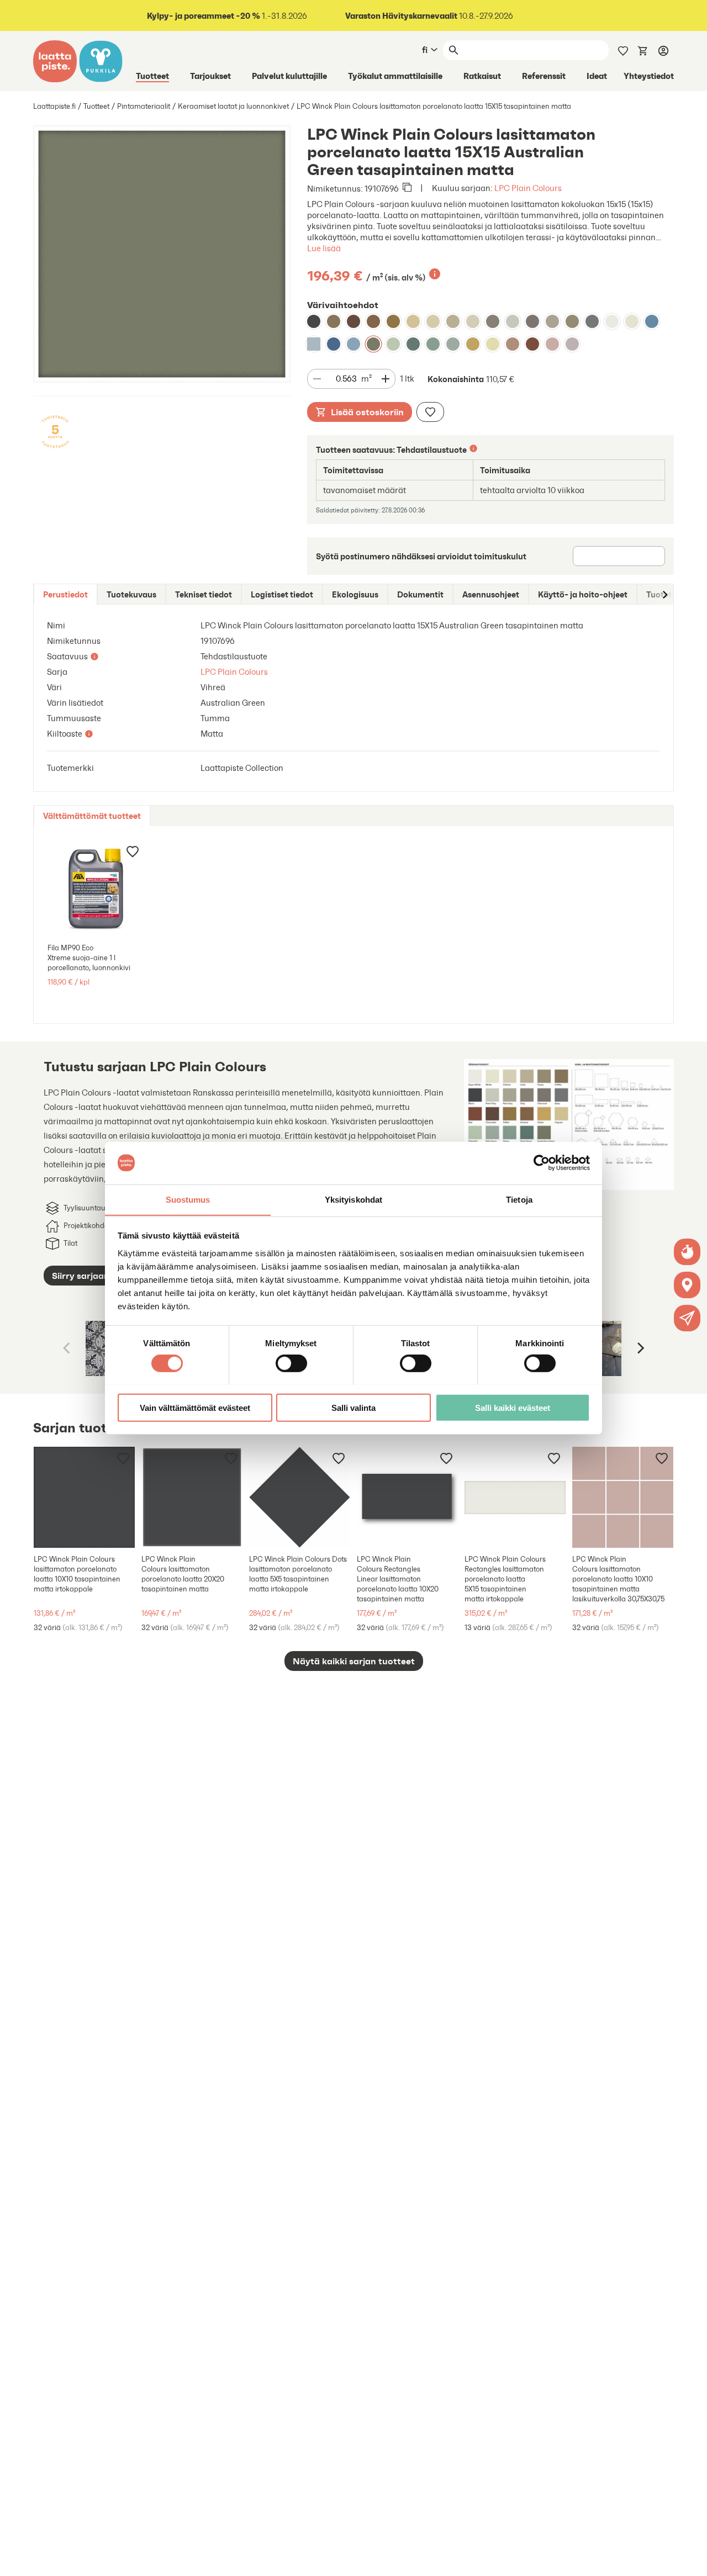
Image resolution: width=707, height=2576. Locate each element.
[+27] (84, 1497)
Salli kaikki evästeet (513, 1407)
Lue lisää (324, 248)
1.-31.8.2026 (227, 16)
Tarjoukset (210, 76)
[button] (687, 1318)
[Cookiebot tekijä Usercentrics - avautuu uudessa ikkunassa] (542, 1163)
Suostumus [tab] (188, 1199)
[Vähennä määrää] (317, 379)
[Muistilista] (623, 50)
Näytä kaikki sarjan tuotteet (354, 1661)
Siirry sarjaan (81, 1276)
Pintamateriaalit (144, 106)
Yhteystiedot (649, 76)
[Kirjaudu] (663, 50)
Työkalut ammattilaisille (395, 76)
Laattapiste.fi (54, 106)
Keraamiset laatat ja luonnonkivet (233, 106)
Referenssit (544, 76)
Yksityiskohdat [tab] (353, 1199)
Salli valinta (353, 1407)
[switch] (291, 1363)
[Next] (640, 1348)
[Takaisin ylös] (690, 2559)
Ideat (597, 76)
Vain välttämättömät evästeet (195, 1407)
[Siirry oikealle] (664, 594)
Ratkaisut (482, 76)
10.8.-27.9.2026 (429, 16)
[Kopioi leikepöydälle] (407, 188)
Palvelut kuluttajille (289, 76)
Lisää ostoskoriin (367, 412)
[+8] (515, 1497)
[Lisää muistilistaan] (430, 412)
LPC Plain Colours (528, 188)
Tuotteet (152, 76)
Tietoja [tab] (519, 1199)
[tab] (65, 594)
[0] (643, 50)
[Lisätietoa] (435, 274)
